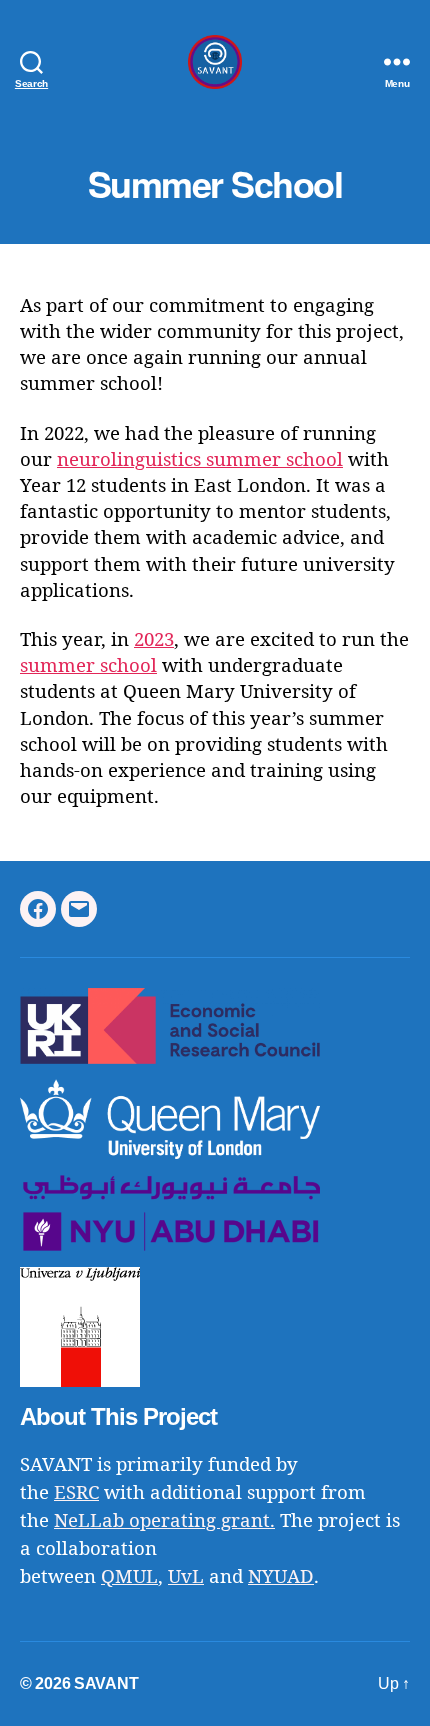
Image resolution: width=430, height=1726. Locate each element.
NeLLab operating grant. (164, 1521)
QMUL (129, 1577)
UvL (186, 1577)
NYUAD (281, 1577)
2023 (154, 640)
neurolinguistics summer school (200, 460)
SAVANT (106, 1683)
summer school (88, 666)
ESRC (76, 1493)
